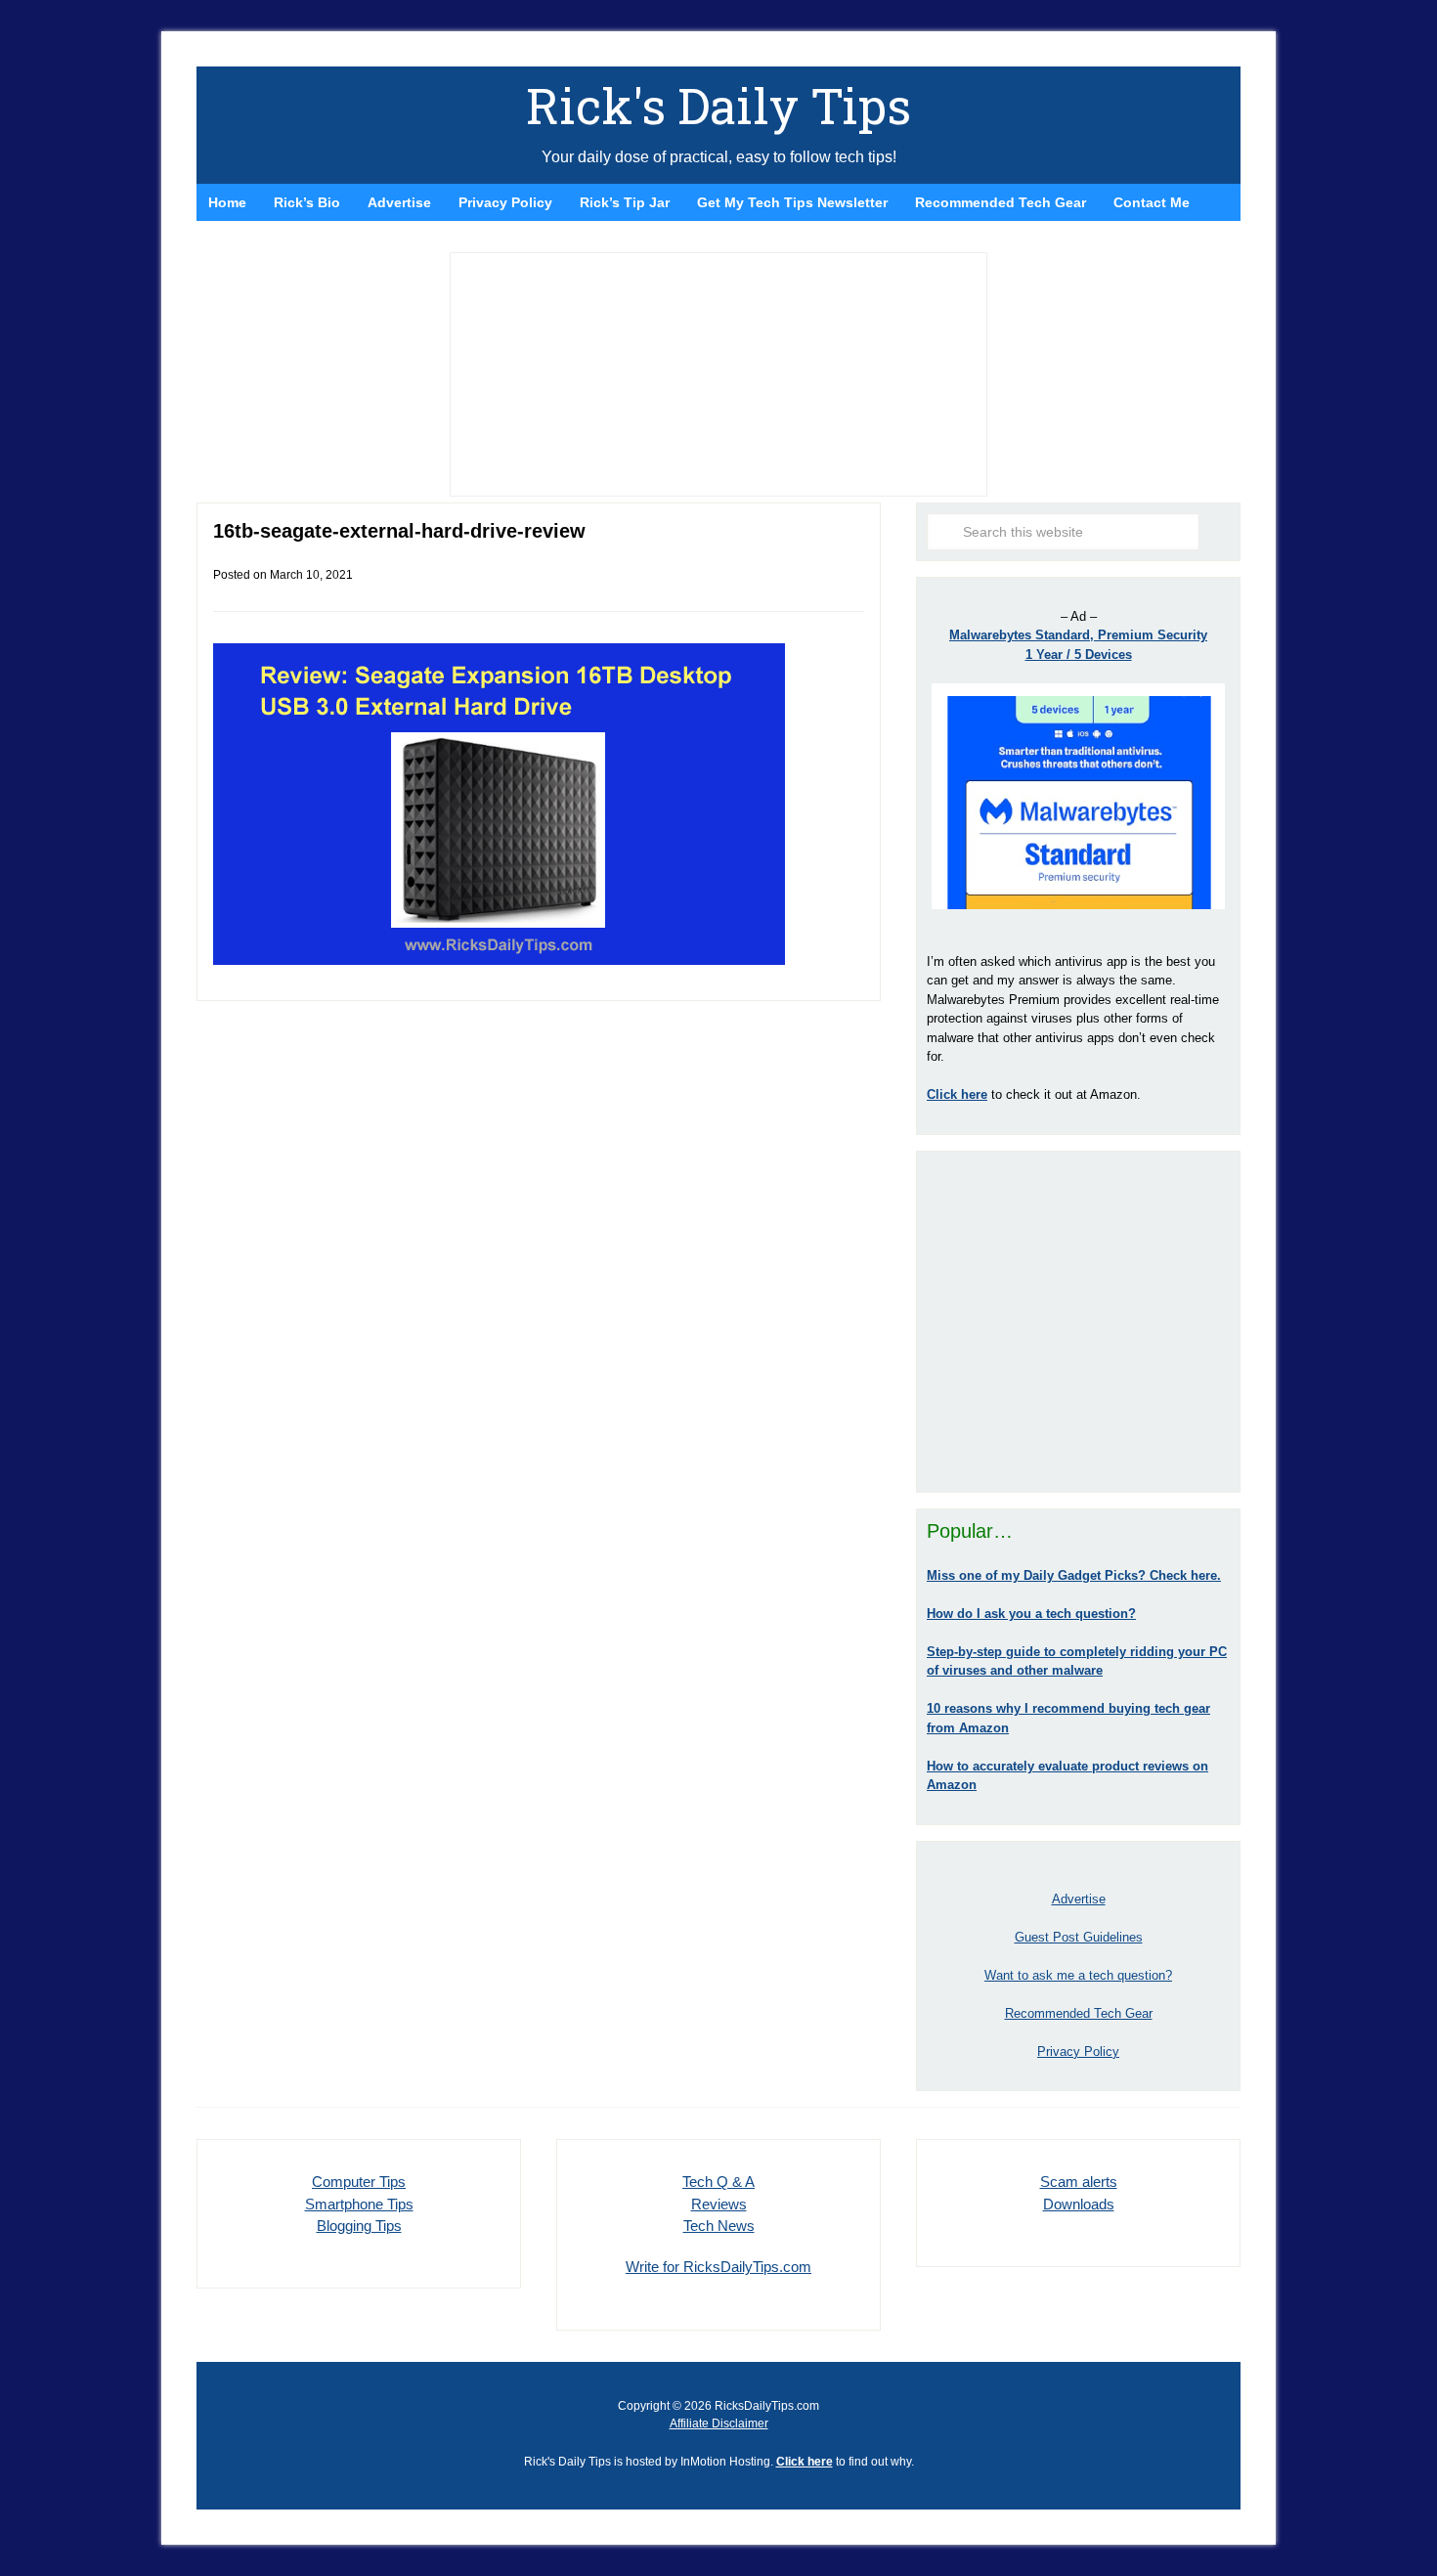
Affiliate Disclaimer (719, 2423)
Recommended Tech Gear (1079, 2013)
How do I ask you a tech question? (1031, 1614)
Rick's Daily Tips (718, 106)
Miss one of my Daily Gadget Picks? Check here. (1074, 1575)
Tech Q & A (718, 2182)
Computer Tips (359, 2182)
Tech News (719, 2226)
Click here (805, 2462)
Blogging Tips (359, 2226)
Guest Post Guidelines (1079, 1937)
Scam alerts (1079, 2182)
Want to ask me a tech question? (1078, 1975)
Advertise (1079, 1899)
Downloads (1079, 2204)
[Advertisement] (1078, 1322)
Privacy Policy (1078, 2052)
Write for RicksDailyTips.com (718, 2267)
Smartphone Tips (359, 2204)
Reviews (719, 2204)
